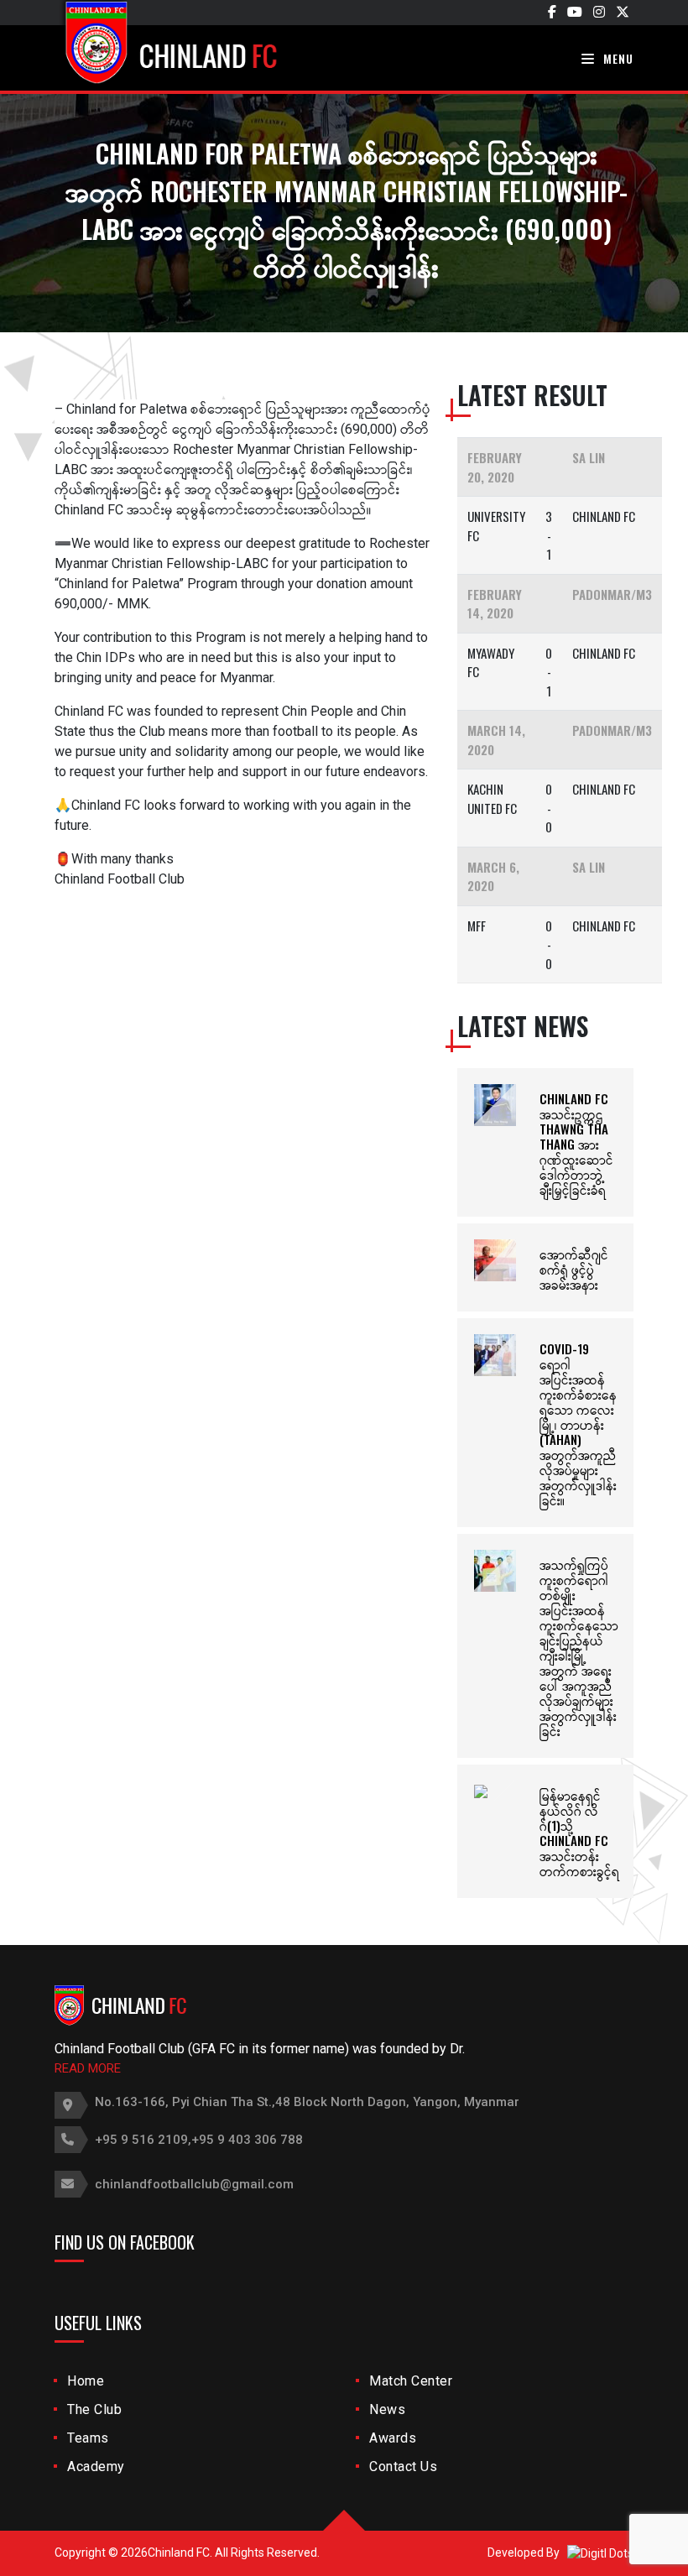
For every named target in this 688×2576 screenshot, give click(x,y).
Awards (393, 2438)
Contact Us (403, 2466)
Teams (88, 2438)
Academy (96, 2466)
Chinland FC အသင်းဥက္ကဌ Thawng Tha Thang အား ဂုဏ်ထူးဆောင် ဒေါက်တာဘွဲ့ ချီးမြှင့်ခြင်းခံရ (576, 1144)
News (387, 2409)
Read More (88, 2068)
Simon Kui (84, 913)
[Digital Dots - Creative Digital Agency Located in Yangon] (600, 2553)
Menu (617, 58)
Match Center (411, 2381)
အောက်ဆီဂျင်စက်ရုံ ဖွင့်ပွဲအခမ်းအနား (574, 1269)
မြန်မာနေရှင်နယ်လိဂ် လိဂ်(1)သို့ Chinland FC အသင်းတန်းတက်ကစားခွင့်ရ (579, 1833)
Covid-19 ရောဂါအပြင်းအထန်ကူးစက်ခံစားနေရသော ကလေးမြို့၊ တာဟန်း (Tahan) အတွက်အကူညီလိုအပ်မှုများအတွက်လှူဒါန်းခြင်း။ (578, 1424)
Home (86, 2381)
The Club (94, 2409)
